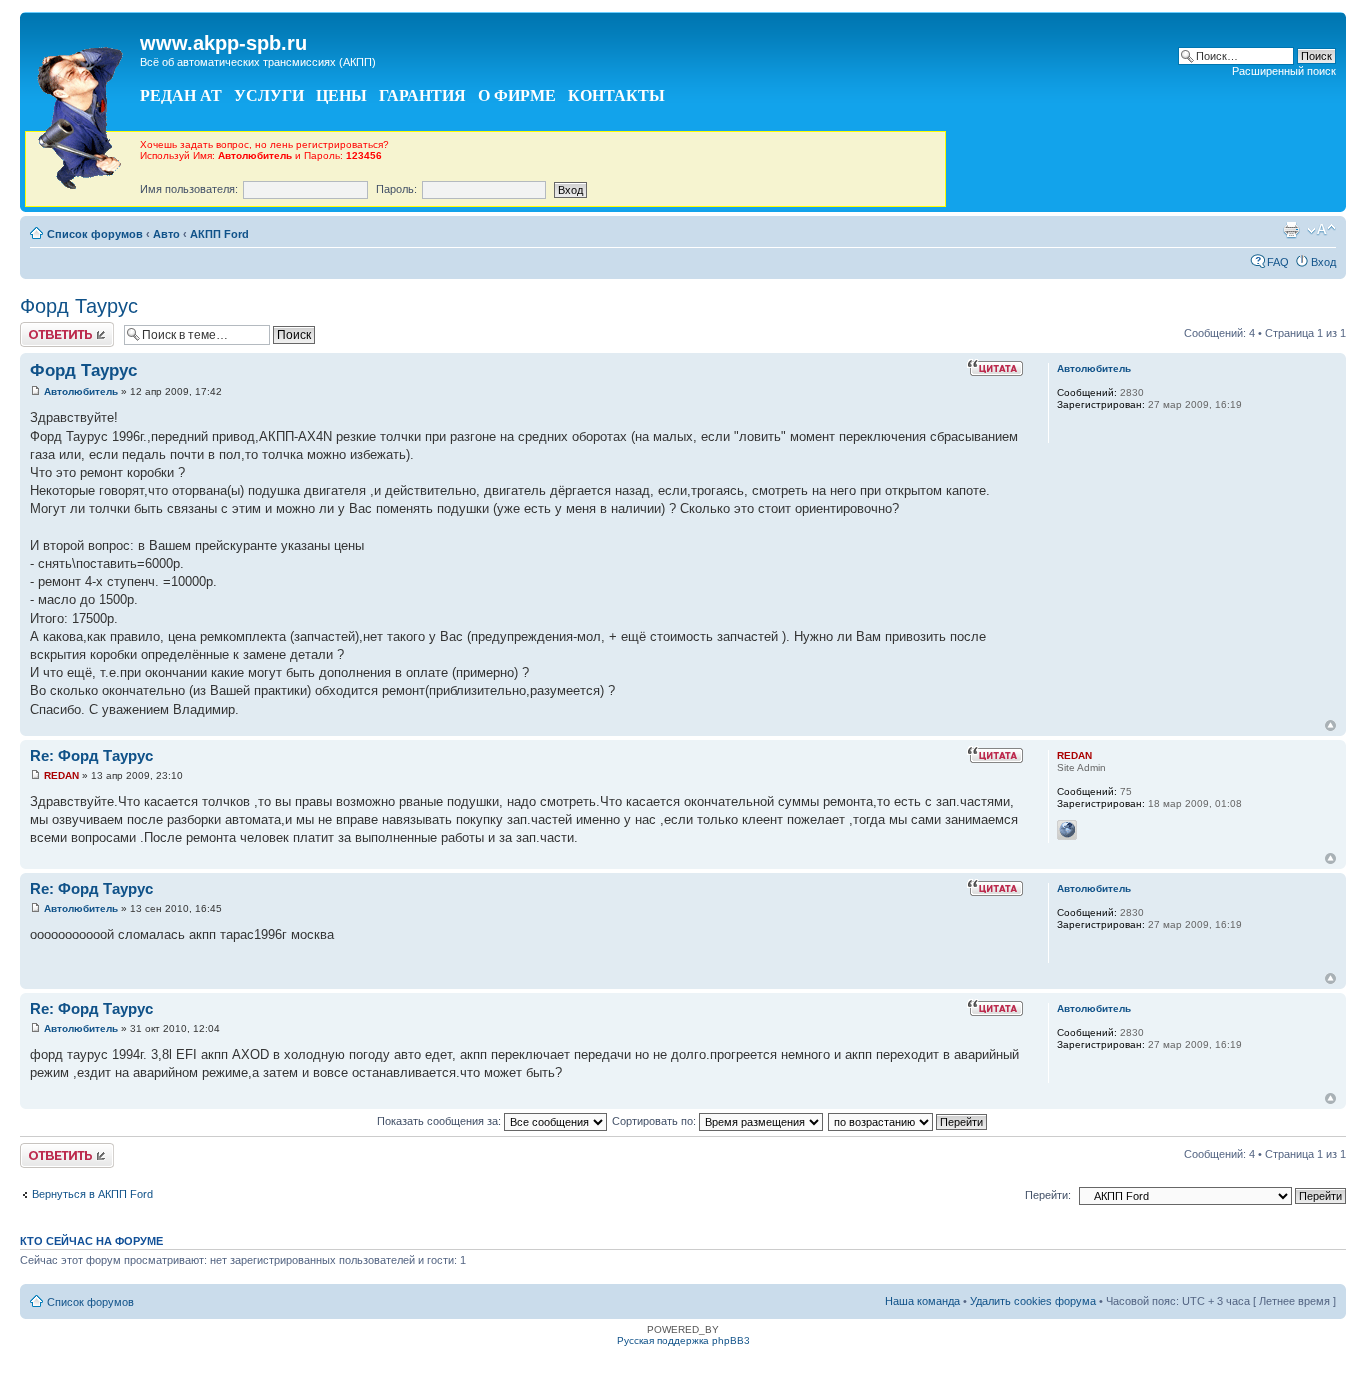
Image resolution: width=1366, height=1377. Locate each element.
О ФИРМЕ (517, 95)
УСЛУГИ (269, 95)
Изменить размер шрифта (1321, 230)
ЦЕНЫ (341, 95)
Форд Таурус (79, 306)
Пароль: (396, 189)
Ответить (44, 328)
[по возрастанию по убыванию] (908, 1121)
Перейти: (1048, 1195)
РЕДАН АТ (181, 95)
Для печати (1291, 230)
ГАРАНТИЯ (422, 95)
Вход (1323, 262)
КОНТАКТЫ (616, 95)
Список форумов (95, 234)
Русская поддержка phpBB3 (683, 1340)
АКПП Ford (219, 234)
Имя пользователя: (189, 189)
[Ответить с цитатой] (995, 368)
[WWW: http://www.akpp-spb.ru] (1067, 830)
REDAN (61, 775)
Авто (166, 234)
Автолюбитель (81, 391)
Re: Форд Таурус (91, 755)
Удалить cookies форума (1033, 1301)
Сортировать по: (655, 1121)
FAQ (1278, 262)
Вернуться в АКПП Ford (92, 1194)
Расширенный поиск (1284, 71)
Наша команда (922, 1301)
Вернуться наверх (1330, 725)
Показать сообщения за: (440, 1121)
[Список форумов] (82, 113)
